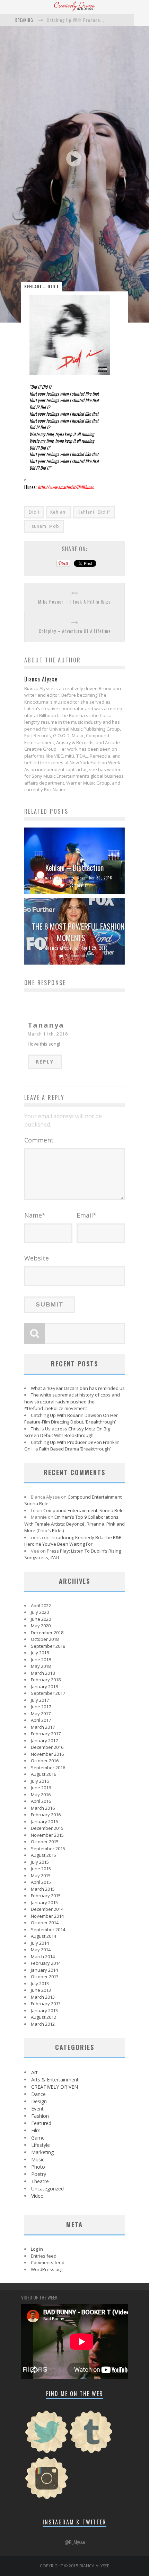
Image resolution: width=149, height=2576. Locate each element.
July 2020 (40, 1612)
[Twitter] (47, 2452)
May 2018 (41, 1666)
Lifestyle (41, 2145)
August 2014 (43, 1936)
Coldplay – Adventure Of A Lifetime (75, 631)
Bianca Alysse (54, 878)
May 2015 (41, 1875)
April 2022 (41, 1606)
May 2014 (41, 1950)
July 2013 (40, 1983)
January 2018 (44, 1687)
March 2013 (43, 1997)
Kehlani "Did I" (94, 512)
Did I (34, 512)
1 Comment (76, 885)
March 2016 (43, 1808)
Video (37, 2196)
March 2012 (43, 2024)
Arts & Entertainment (55, 2080)
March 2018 (43, 1673)
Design (39, 2101)
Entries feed (44, 2256)
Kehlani (59, 512)
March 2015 (43, 1889)
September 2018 (48, 1646)
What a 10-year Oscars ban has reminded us (78, 1388)
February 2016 (46, 1815)
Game (38, 2138)
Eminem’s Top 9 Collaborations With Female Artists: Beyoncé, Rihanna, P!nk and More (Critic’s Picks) (74, 1524)
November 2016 (47, 1754)
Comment (39, 1140)
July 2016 (40, 1781)
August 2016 (43, 1774)
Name (35, 1215)
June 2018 (41, 1660)
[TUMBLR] (91, 2452)
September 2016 (48, 1768)
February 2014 (46, 1963)
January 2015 (44, 1902)
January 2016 (44, 1822)
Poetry (39, 2174)
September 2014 (48, 1929)
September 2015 (48, 1849)
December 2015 (47, 1828)
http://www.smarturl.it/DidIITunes (66, 487)
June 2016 (41, 1788)
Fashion (40, 2116)
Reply (45, 1062)
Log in (37, 2249)
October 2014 (45, 1923)
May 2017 (41, 1714)
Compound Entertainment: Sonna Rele (84, 1510)
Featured (41, 2123)
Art (34, 2072)
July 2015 (40, 1862)
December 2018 (47, 1633)
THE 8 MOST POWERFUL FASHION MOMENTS (78, 932)
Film (36, 2130)
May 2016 (41, 1795)
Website (37, 1258)
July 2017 (40, 1700)
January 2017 (44, 1741)
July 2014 (40, 1943)
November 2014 (47, 1916)
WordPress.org (47, 2269)
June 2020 (41, 1619)
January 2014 (44, 1970)
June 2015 (41, 1869)
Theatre (40, 2181)
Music (38, 2159)
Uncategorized (47, 2189)
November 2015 (47, 1835)
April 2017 (41, 1720)
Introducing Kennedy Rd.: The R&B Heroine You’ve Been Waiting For (73, 1541)
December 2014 (47, 1909)
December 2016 (47, 1747)
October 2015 (45, 1842)
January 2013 (44, 2010)
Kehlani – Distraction (74, 867)
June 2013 (41, 1990)
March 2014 (43, 1956)
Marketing (42, 2152)
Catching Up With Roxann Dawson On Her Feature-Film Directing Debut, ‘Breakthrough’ (71, 1419)
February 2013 (46, 2004)
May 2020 (41, 1626)
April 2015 (41, 1882)
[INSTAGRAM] (47, 2498)
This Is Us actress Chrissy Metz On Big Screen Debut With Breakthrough (67, 1432)
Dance (38, 2094)
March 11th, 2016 (48, 1034)
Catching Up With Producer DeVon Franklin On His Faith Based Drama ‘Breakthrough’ (72, 1446)
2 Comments (76, 956)
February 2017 (46, 1734)
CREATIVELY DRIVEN (55, 2087)
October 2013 (45, 1977)
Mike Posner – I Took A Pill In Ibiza (74, 602)
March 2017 (43, 1727)
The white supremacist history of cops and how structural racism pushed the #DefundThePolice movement (72, 1402)
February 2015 (46, 1896)
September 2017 (48, 1693)
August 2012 (43, 2017)
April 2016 (41, 1801)
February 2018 (46, 1680)
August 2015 (43, 1855)
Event (37, 2109)
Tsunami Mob (44, 526)
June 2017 (41, 1707)
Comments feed (48, 2262)
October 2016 (45, 1761)
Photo (38, 2167)
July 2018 (40, 1653)
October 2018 (45, 1639)
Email (86, 1215)
